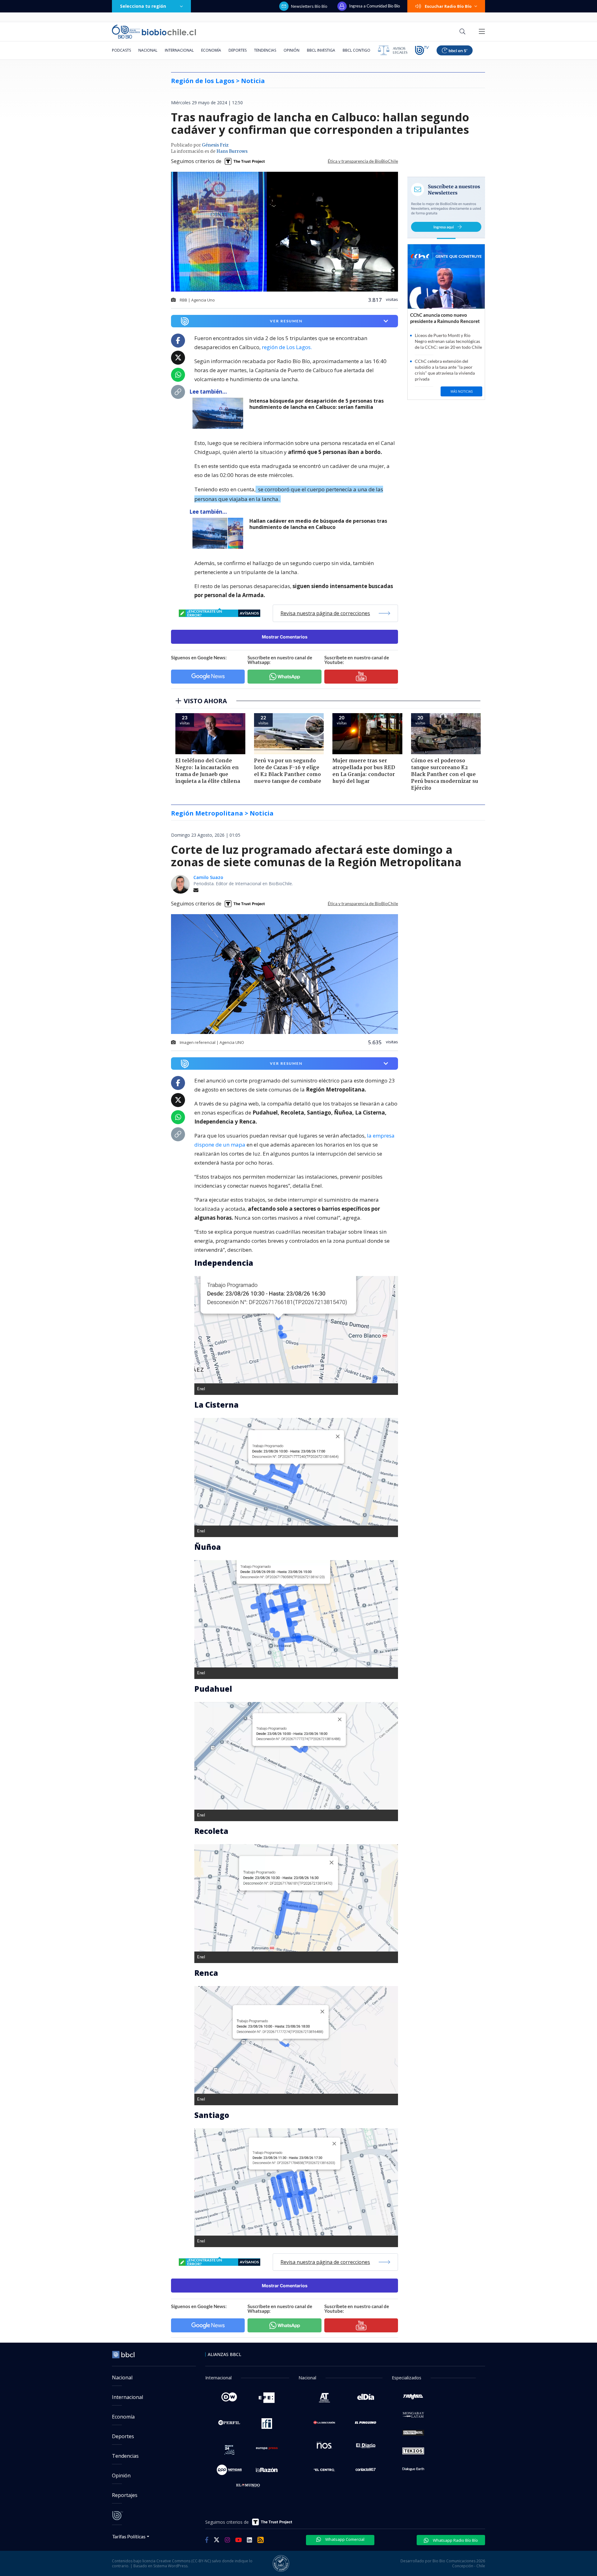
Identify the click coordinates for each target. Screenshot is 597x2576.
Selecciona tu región (143, 6)
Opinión (292, 50)
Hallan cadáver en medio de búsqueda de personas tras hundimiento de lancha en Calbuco (318, 524)
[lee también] (219, 413)
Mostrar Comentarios (285, 637)
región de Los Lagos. (287, 347)
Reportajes (125, 2495)
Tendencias (265, 50)
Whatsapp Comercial (344, 2539)
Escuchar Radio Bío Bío (448, 6)
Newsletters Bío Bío (309, 6)
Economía (211, 50)
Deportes (238, 50)
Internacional (179, 50)
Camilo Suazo (208, 877)
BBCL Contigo (356, 50)
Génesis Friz (215, 145)
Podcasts (121, 50)
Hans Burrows (232, 152)
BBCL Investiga (321, 50)
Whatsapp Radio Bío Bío (455, 2540)
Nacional (148, 50)
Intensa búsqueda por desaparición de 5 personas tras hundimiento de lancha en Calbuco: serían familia (317, 404)
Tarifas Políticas (129, 2536)
